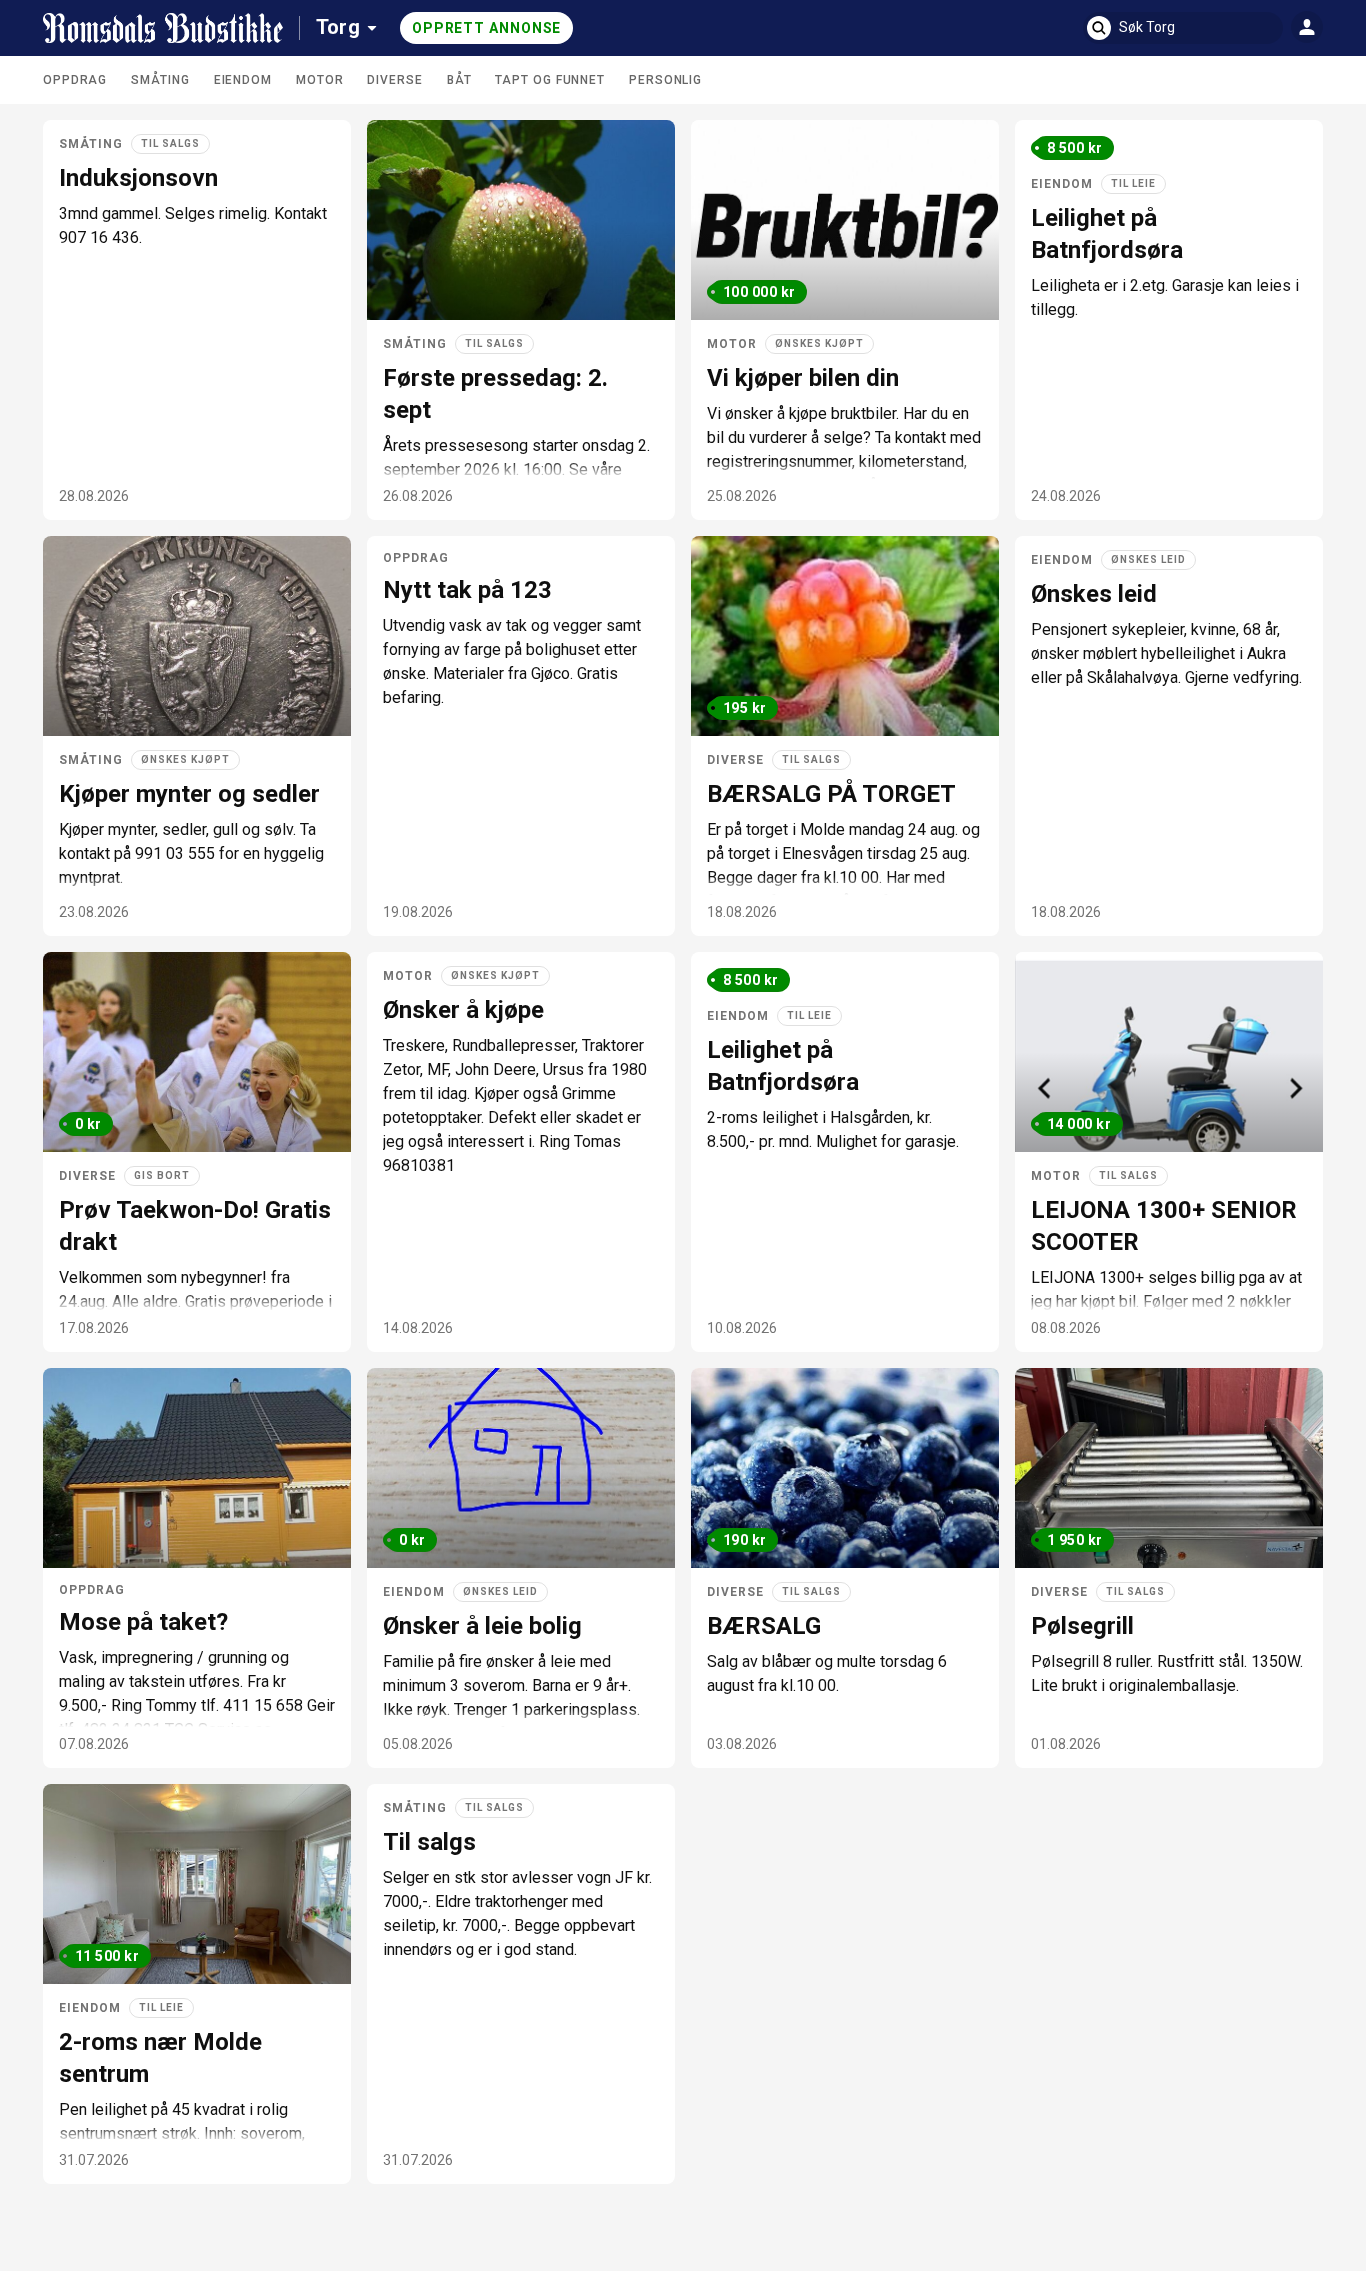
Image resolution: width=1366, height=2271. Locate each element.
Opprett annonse (487, 28)
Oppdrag (75, 80)
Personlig (665, 80)
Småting (160, 80)
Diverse (394, 80)
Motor (320, 80)
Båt (459, 80)
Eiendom (243, 80)
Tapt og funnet (550, 80)
